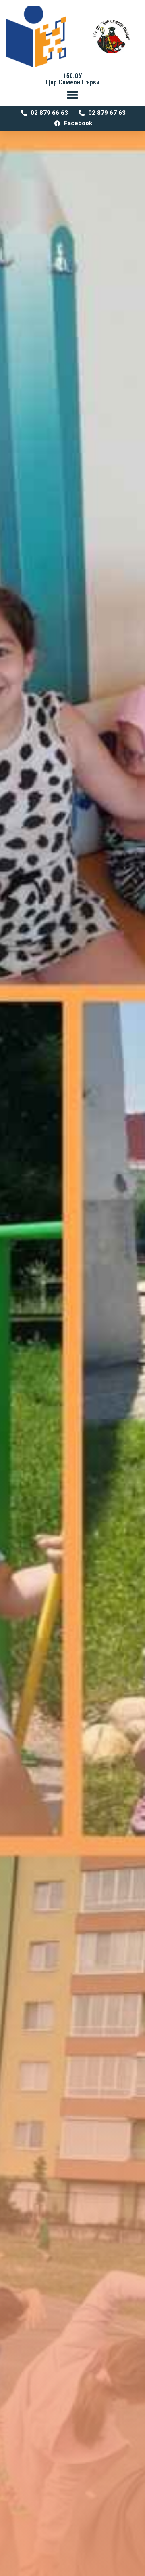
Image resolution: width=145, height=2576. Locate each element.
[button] (73, 95)
